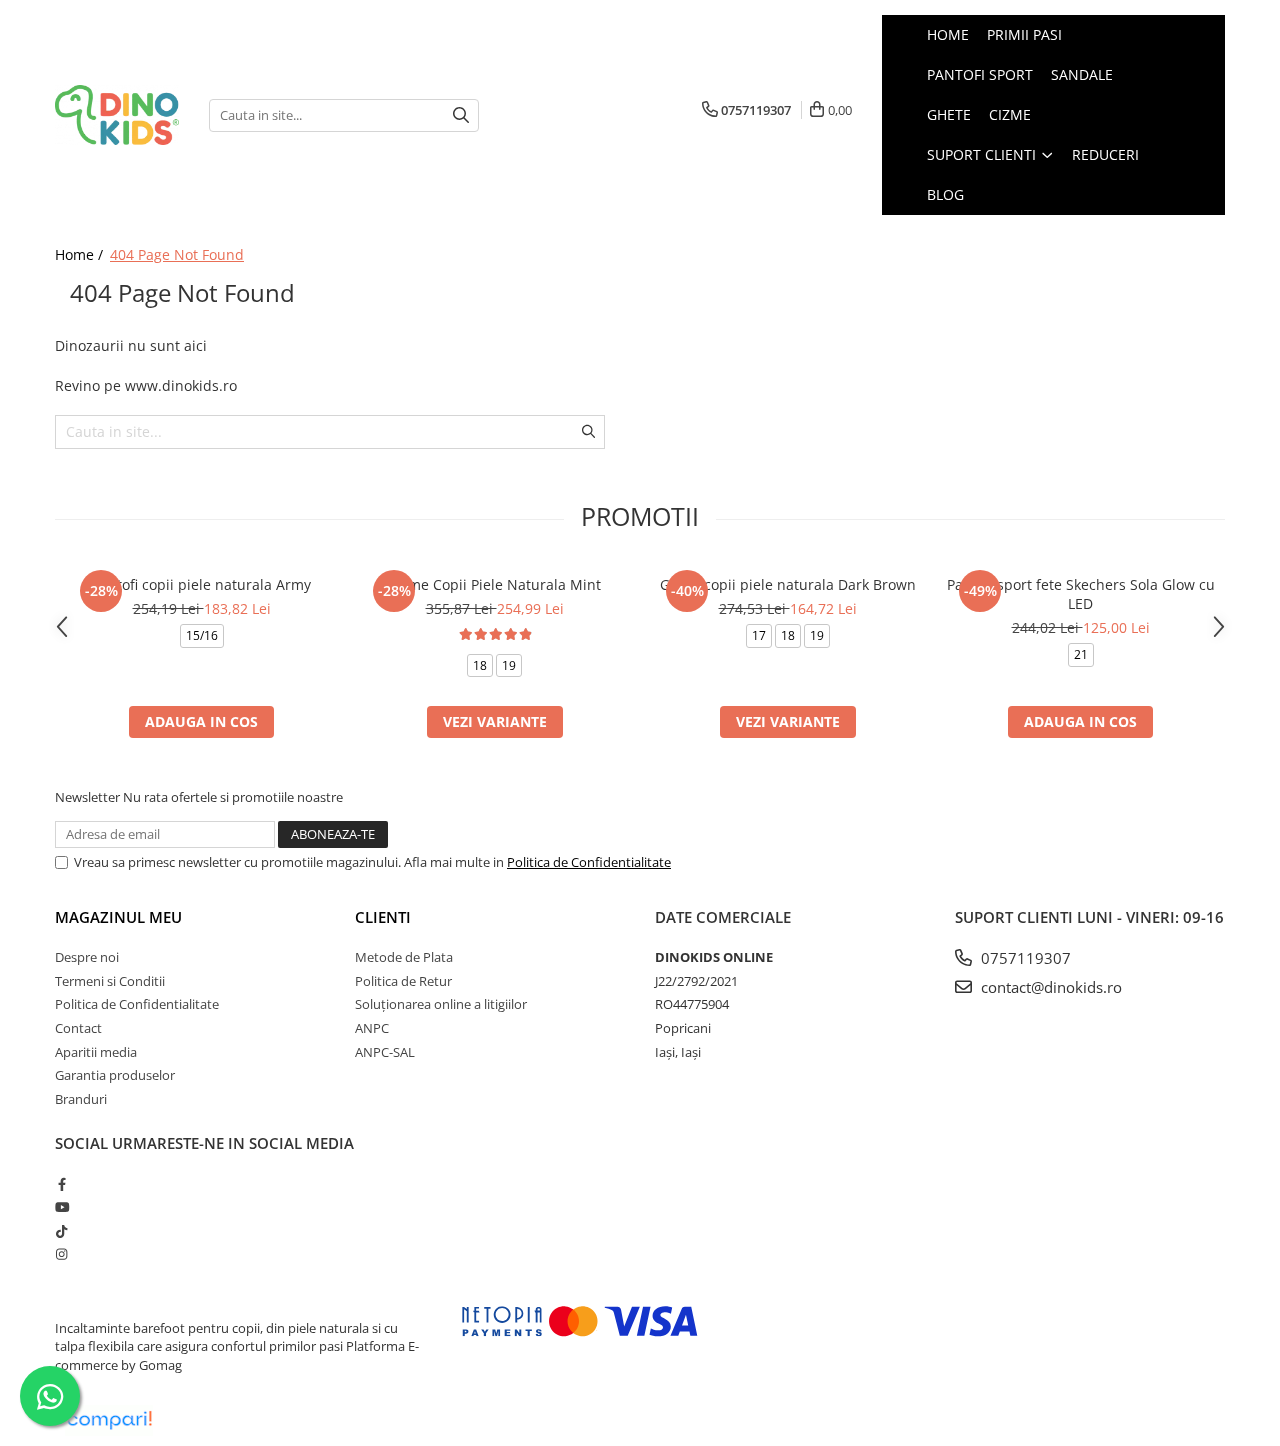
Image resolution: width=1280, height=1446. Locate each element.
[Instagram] (61, 1254)
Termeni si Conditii (110, 981)
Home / (81, 254)
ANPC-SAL (385, 1052)
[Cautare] (461, 115)
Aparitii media (96, 1052)
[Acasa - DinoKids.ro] (117, 115)
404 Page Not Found (177, 254)
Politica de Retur (403, 981)
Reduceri (1105, 154)
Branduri (81, 1099)
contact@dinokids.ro (1049, 987)
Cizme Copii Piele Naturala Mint (494, 584)
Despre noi (87, 957)
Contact (78, 1028)
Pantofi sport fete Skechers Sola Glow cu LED (1081, 594)
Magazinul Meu (118, 917)
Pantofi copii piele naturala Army (201, 584)
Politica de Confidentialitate (589, 862)
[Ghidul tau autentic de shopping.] (109, 1420)
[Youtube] (61, 1207)
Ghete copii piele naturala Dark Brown (788, 584)
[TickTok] (61, 1231)
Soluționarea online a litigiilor (441, 1004)
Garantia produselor (115, 1075)
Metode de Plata (404, 957)
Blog (945, 194)
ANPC (372, 1028)
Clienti (383, 917)
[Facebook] (61, 1184)
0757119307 (1024, 958)
